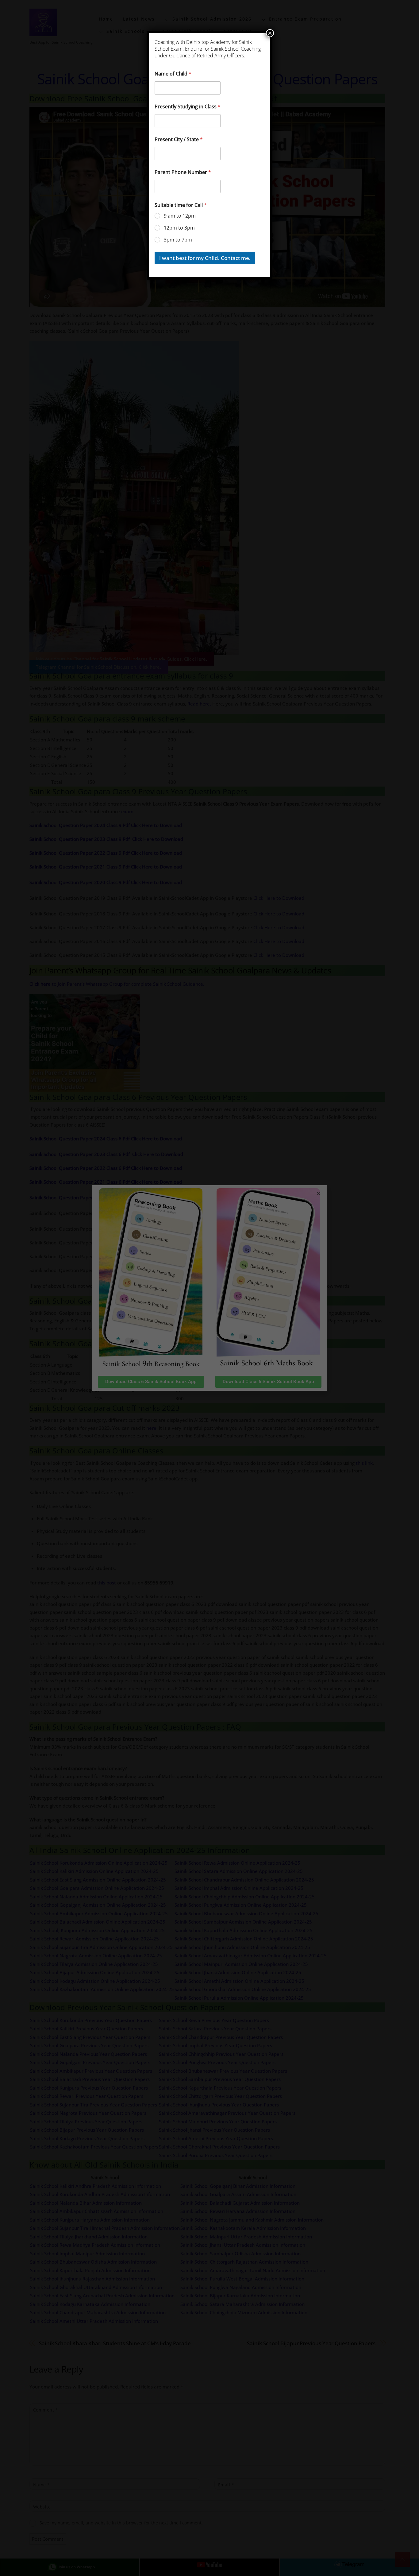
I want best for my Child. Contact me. (205, 258)
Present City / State (179, 139)
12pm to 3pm (179, 228)
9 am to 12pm (180, 216)
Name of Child (173, 74)
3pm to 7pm (178, 240)
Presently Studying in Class (188, 107)
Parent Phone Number (183, 172)
